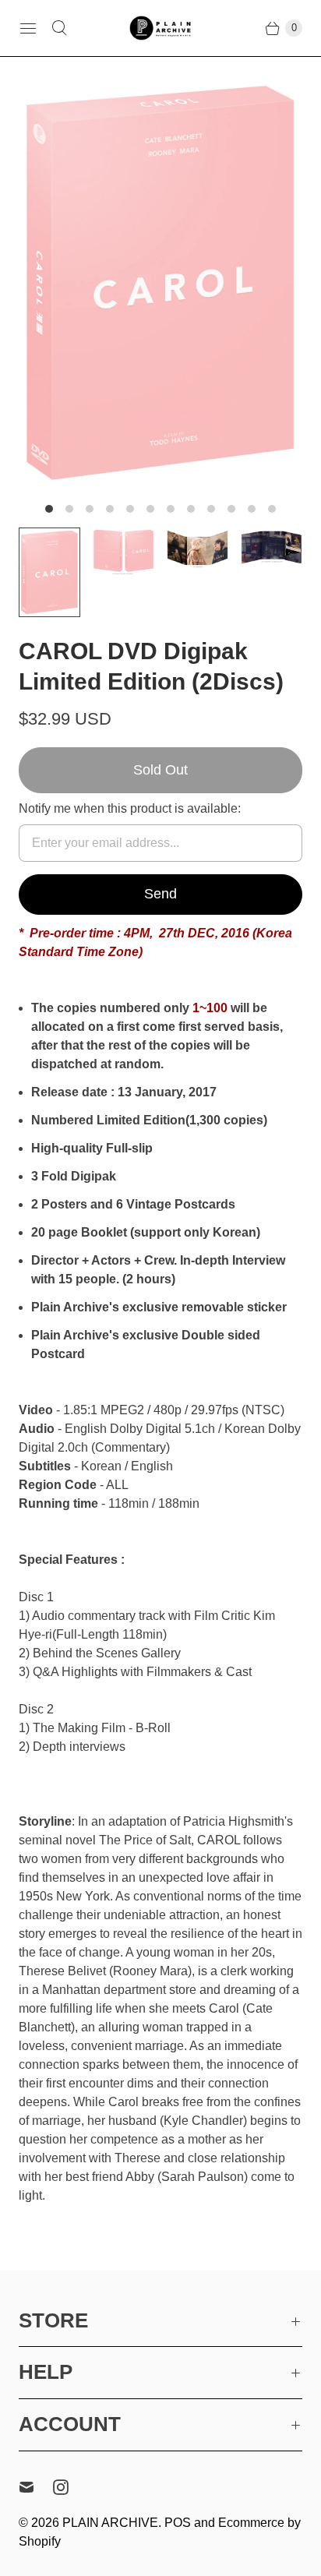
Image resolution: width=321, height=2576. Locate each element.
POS (178, 2523)
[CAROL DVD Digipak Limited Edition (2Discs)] (160, 283)
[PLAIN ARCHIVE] (160, 28)
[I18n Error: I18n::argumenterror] (49, 572)
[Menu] (28, 28)
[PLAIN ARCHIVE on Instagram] (70, 2487)
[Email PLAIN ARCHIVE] (36, 2487)
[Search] (59, 28)
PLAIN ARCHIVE (110, 2523)
